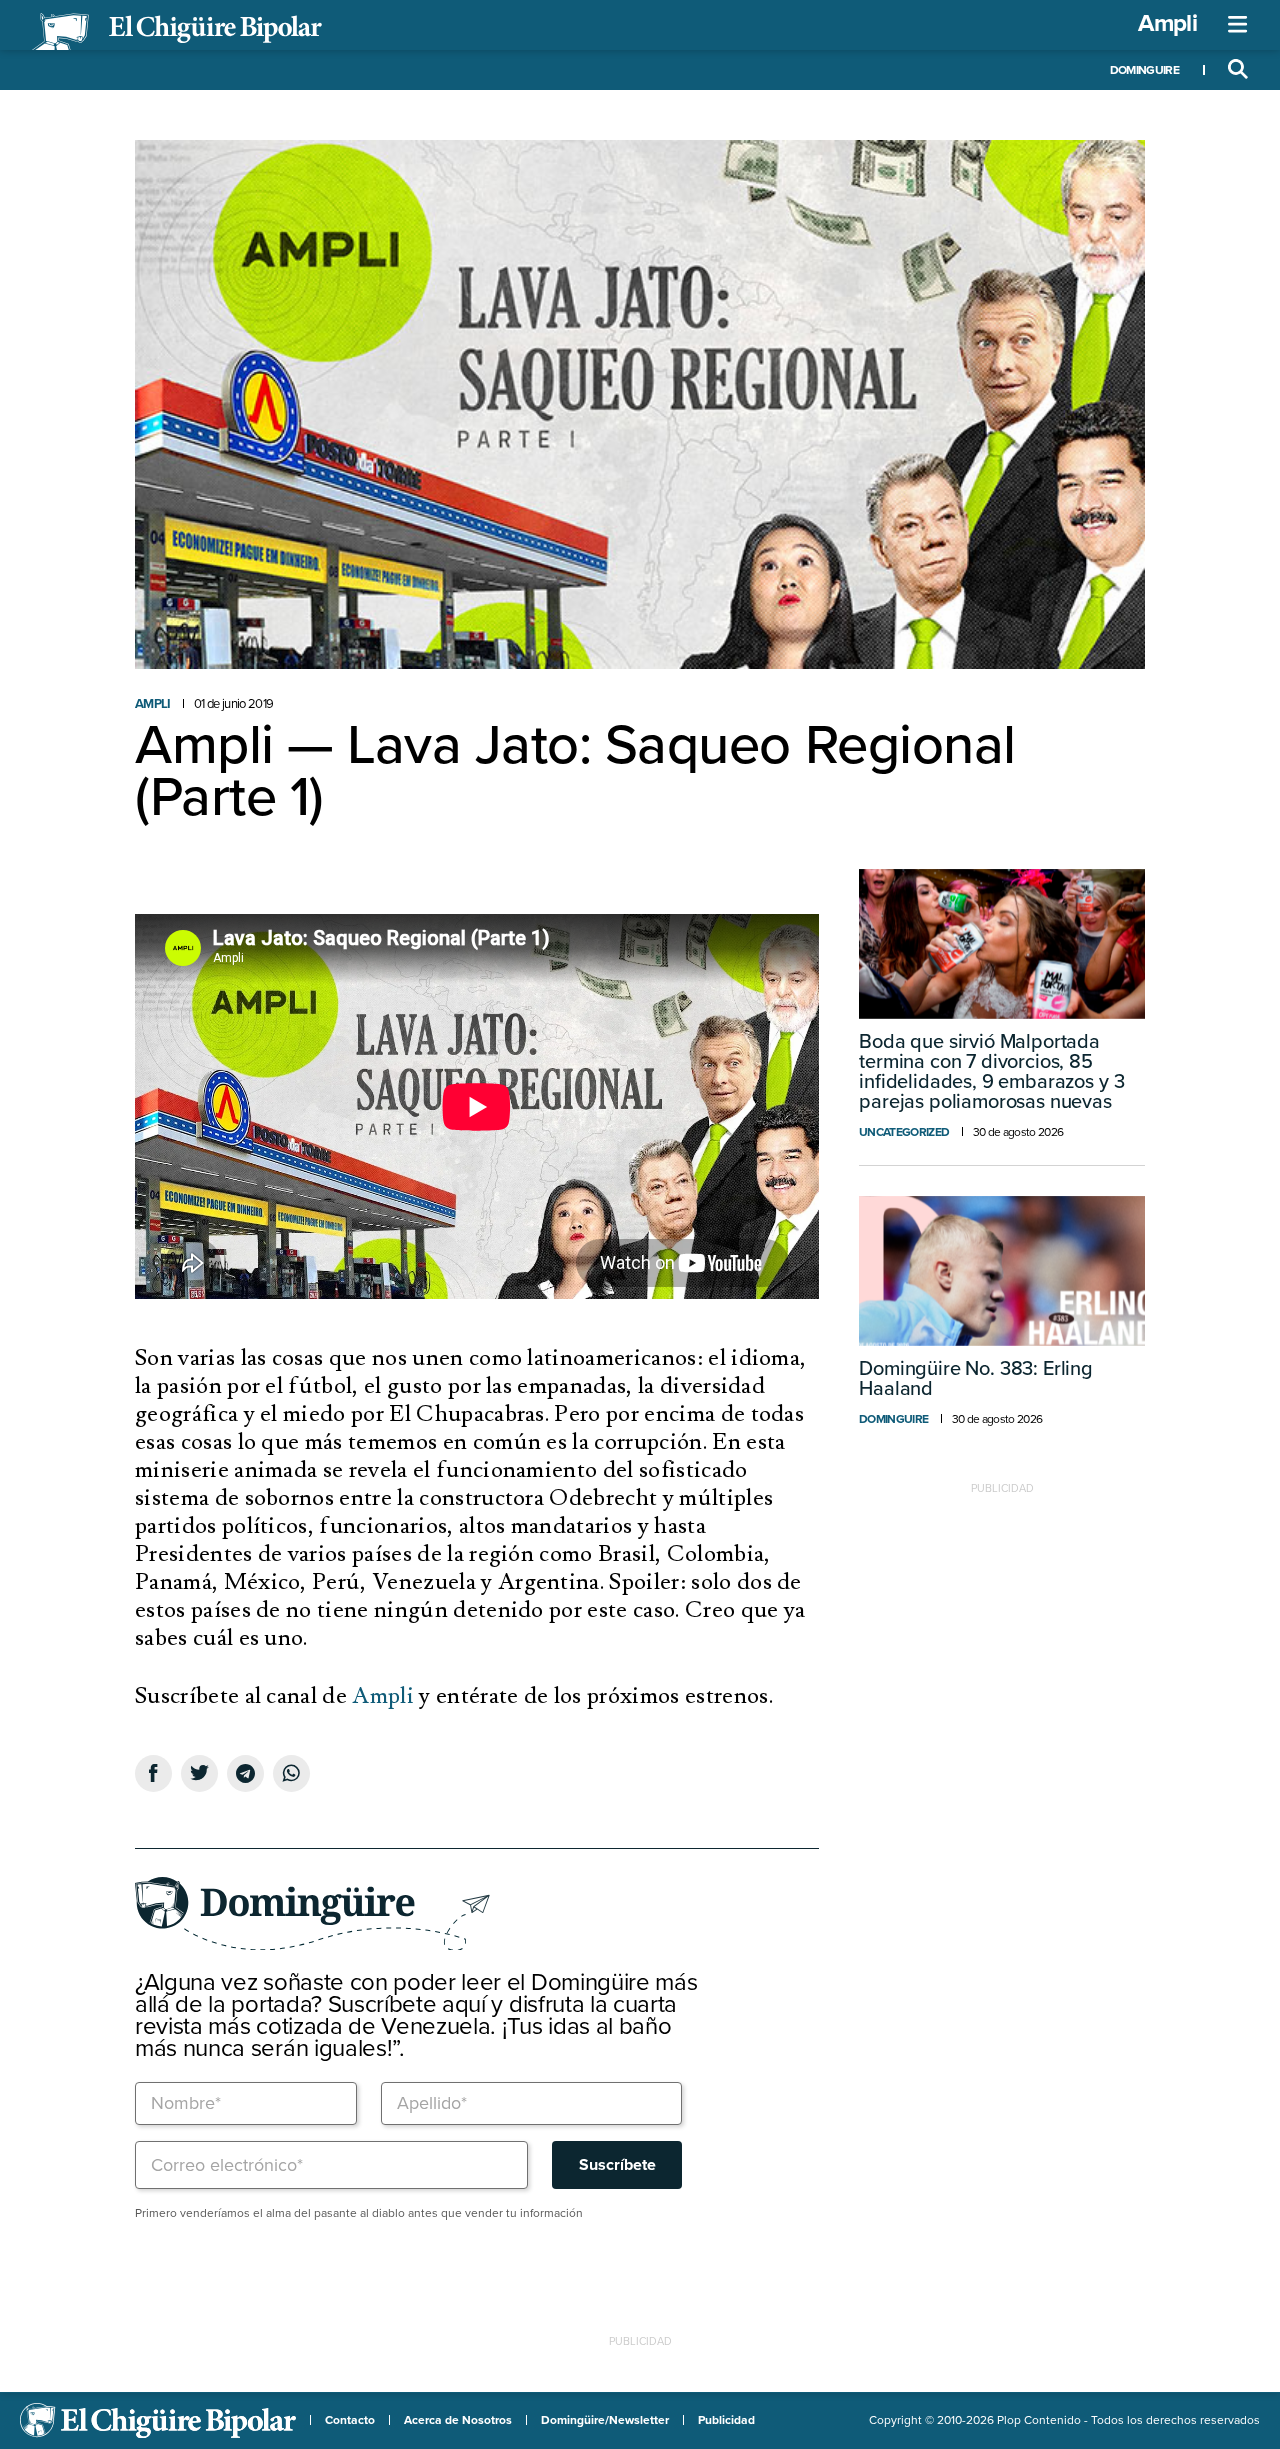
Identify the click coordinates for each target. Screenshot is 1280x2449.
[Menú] (1238, 25)
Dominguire (1144, 70)
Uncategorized (904, 1132)
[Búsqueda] (1238, 70)
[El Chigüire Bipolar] (177, 32)
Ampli (1167, 23)
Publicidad (726, 2420)
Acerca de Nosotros (458, 2420)
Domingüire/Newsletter (605, 2420)
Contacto (350, 2420)
